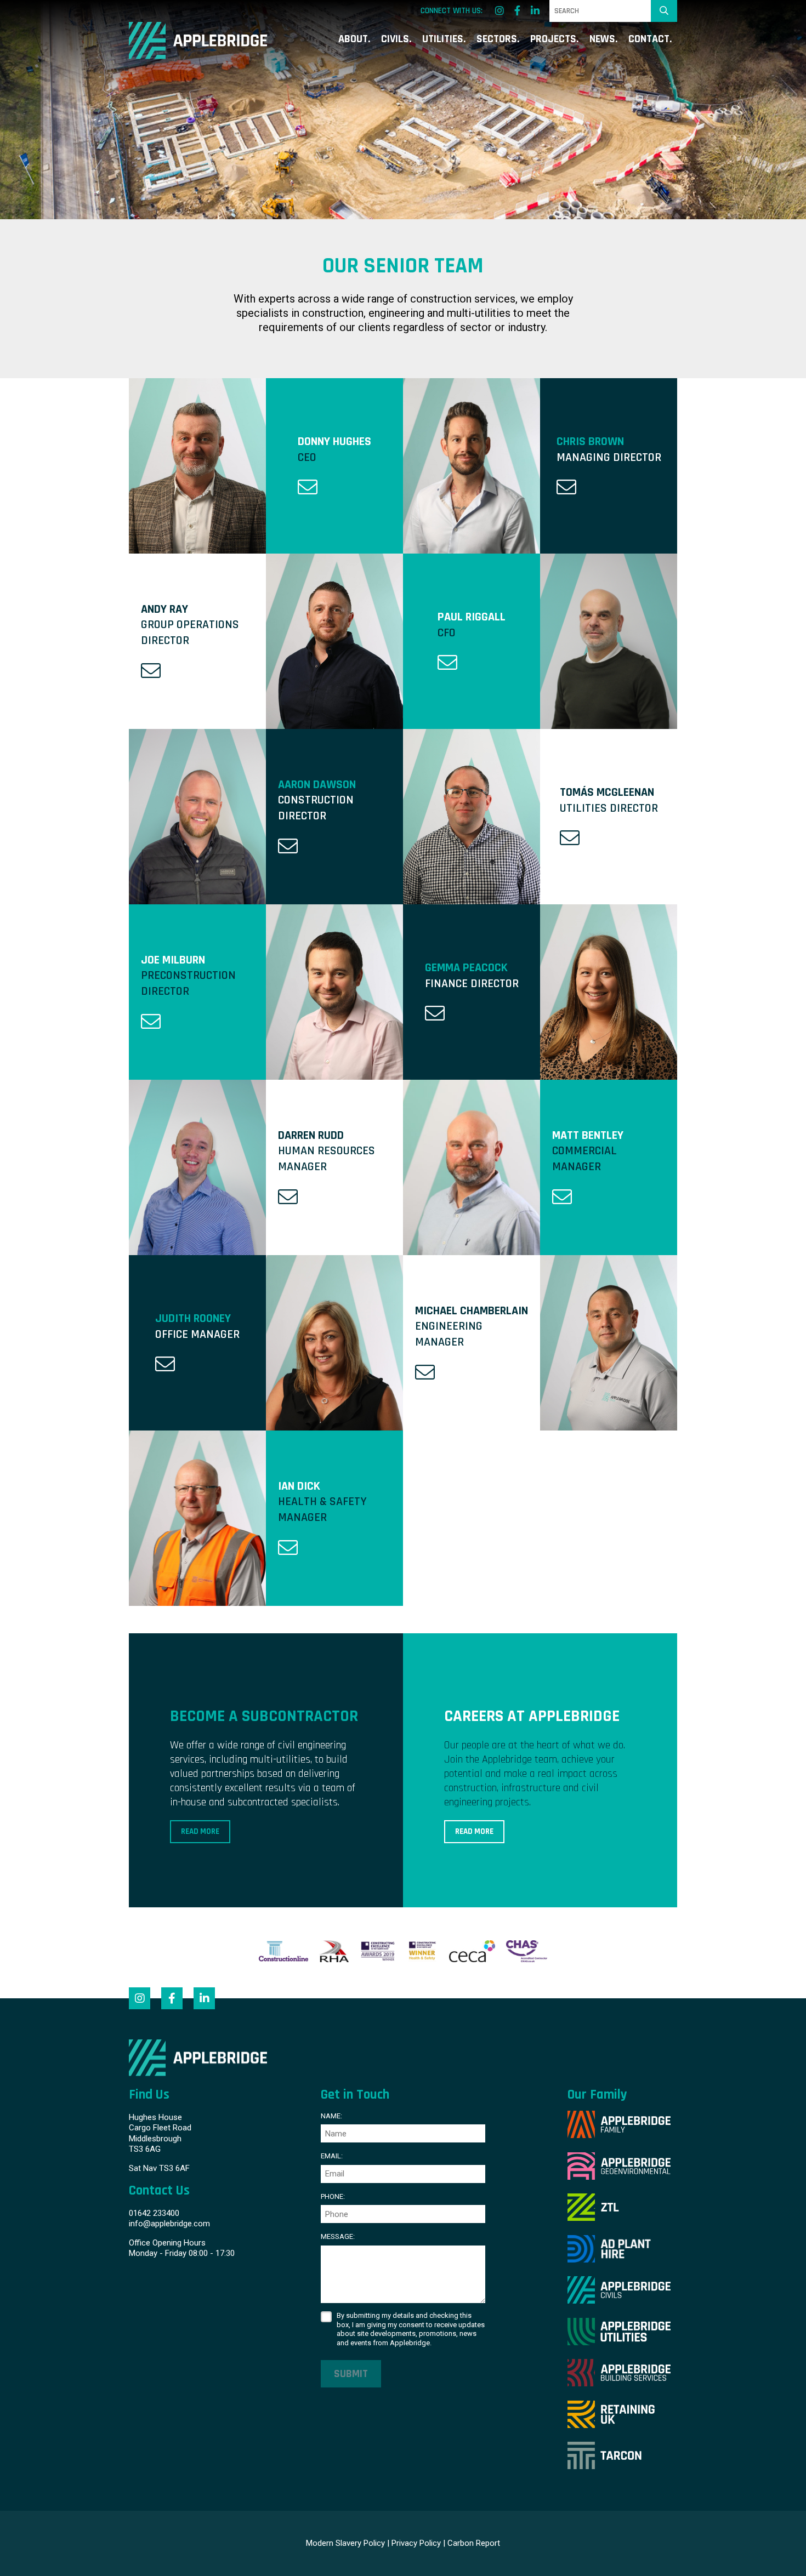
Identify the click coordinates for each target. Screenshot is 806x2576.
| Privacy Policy (414, 2543)
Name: (331, 2116)
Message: (338, 2236)
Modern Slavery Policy (345, 2543)
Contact (649, 40)
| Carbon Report (472, 2543)
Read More (200, 1831)
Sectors (497, 40)
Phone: (333, 2196)
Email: (332, 2156)
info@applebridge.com (169, 2224)
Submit (351, 2374)
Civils (395, 40)
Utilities (443, 40)
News (602, 40)
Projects (553, 40)
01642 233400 (154, 2213)
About (353, 40)
